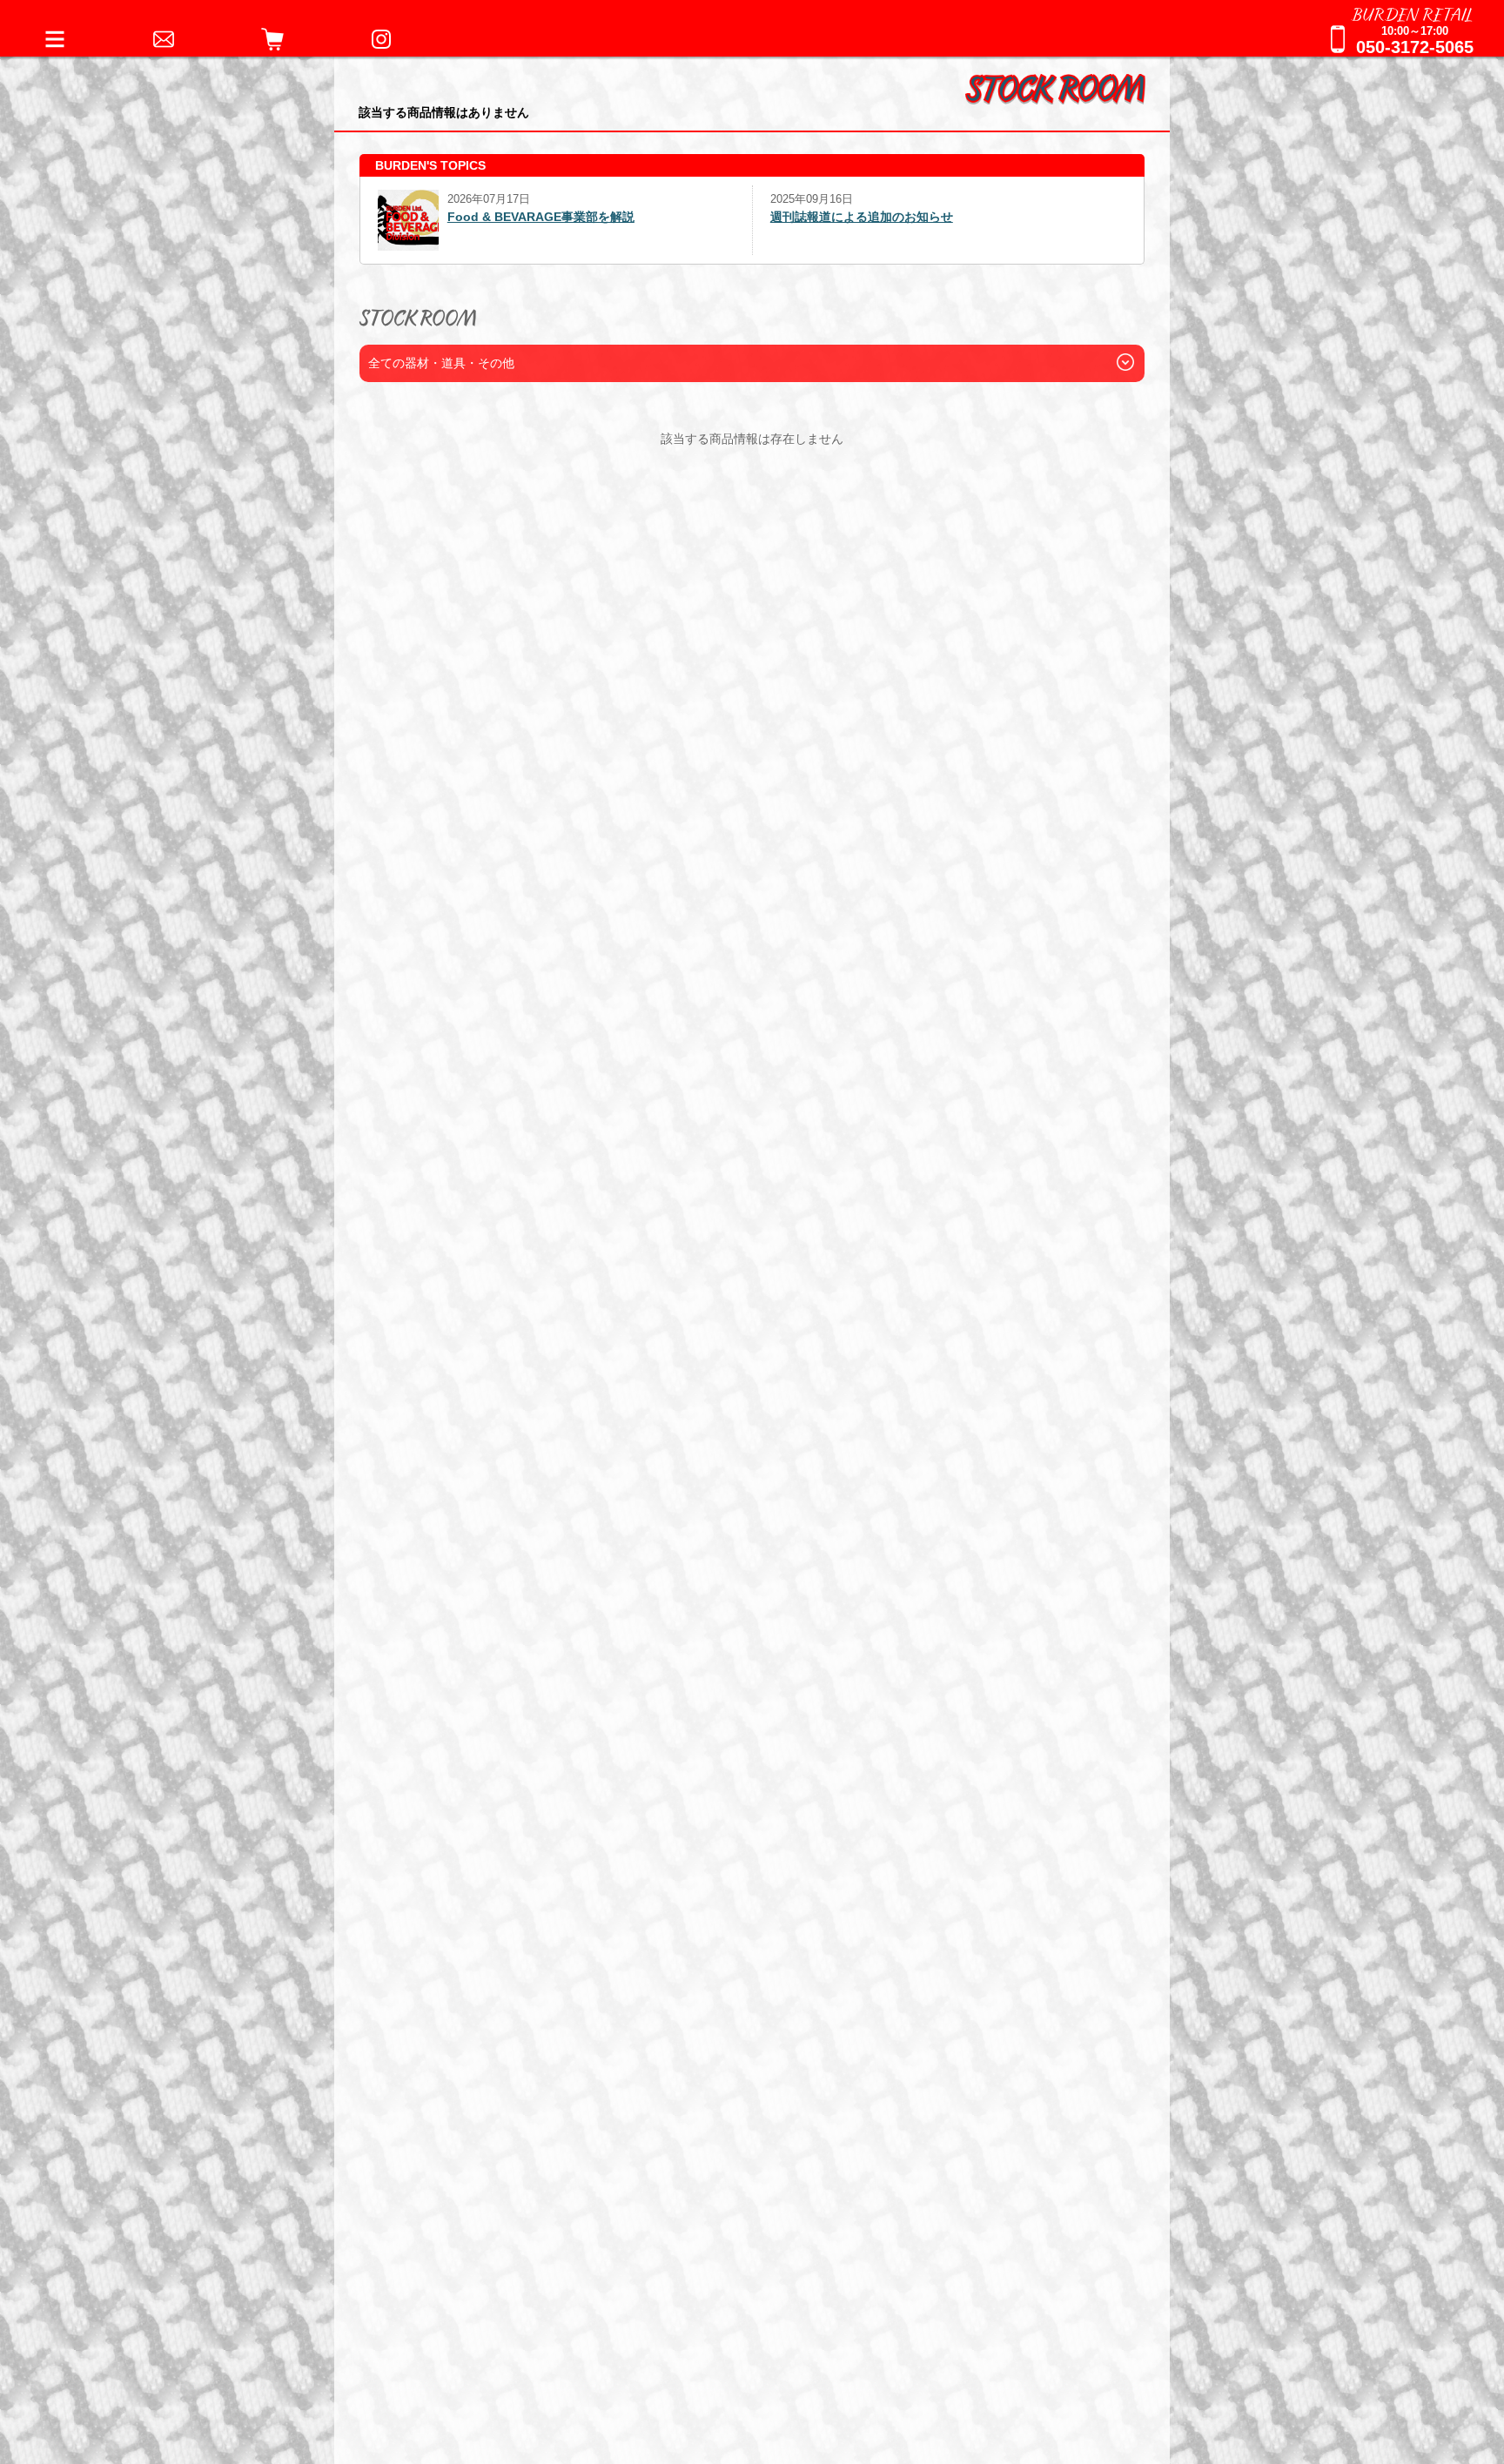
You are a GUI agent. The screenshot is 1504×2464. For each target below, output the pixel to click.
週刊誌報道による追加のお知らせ (471, 217)
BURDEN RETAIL (1413, 13)
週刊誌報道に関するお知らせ (851, 217)
